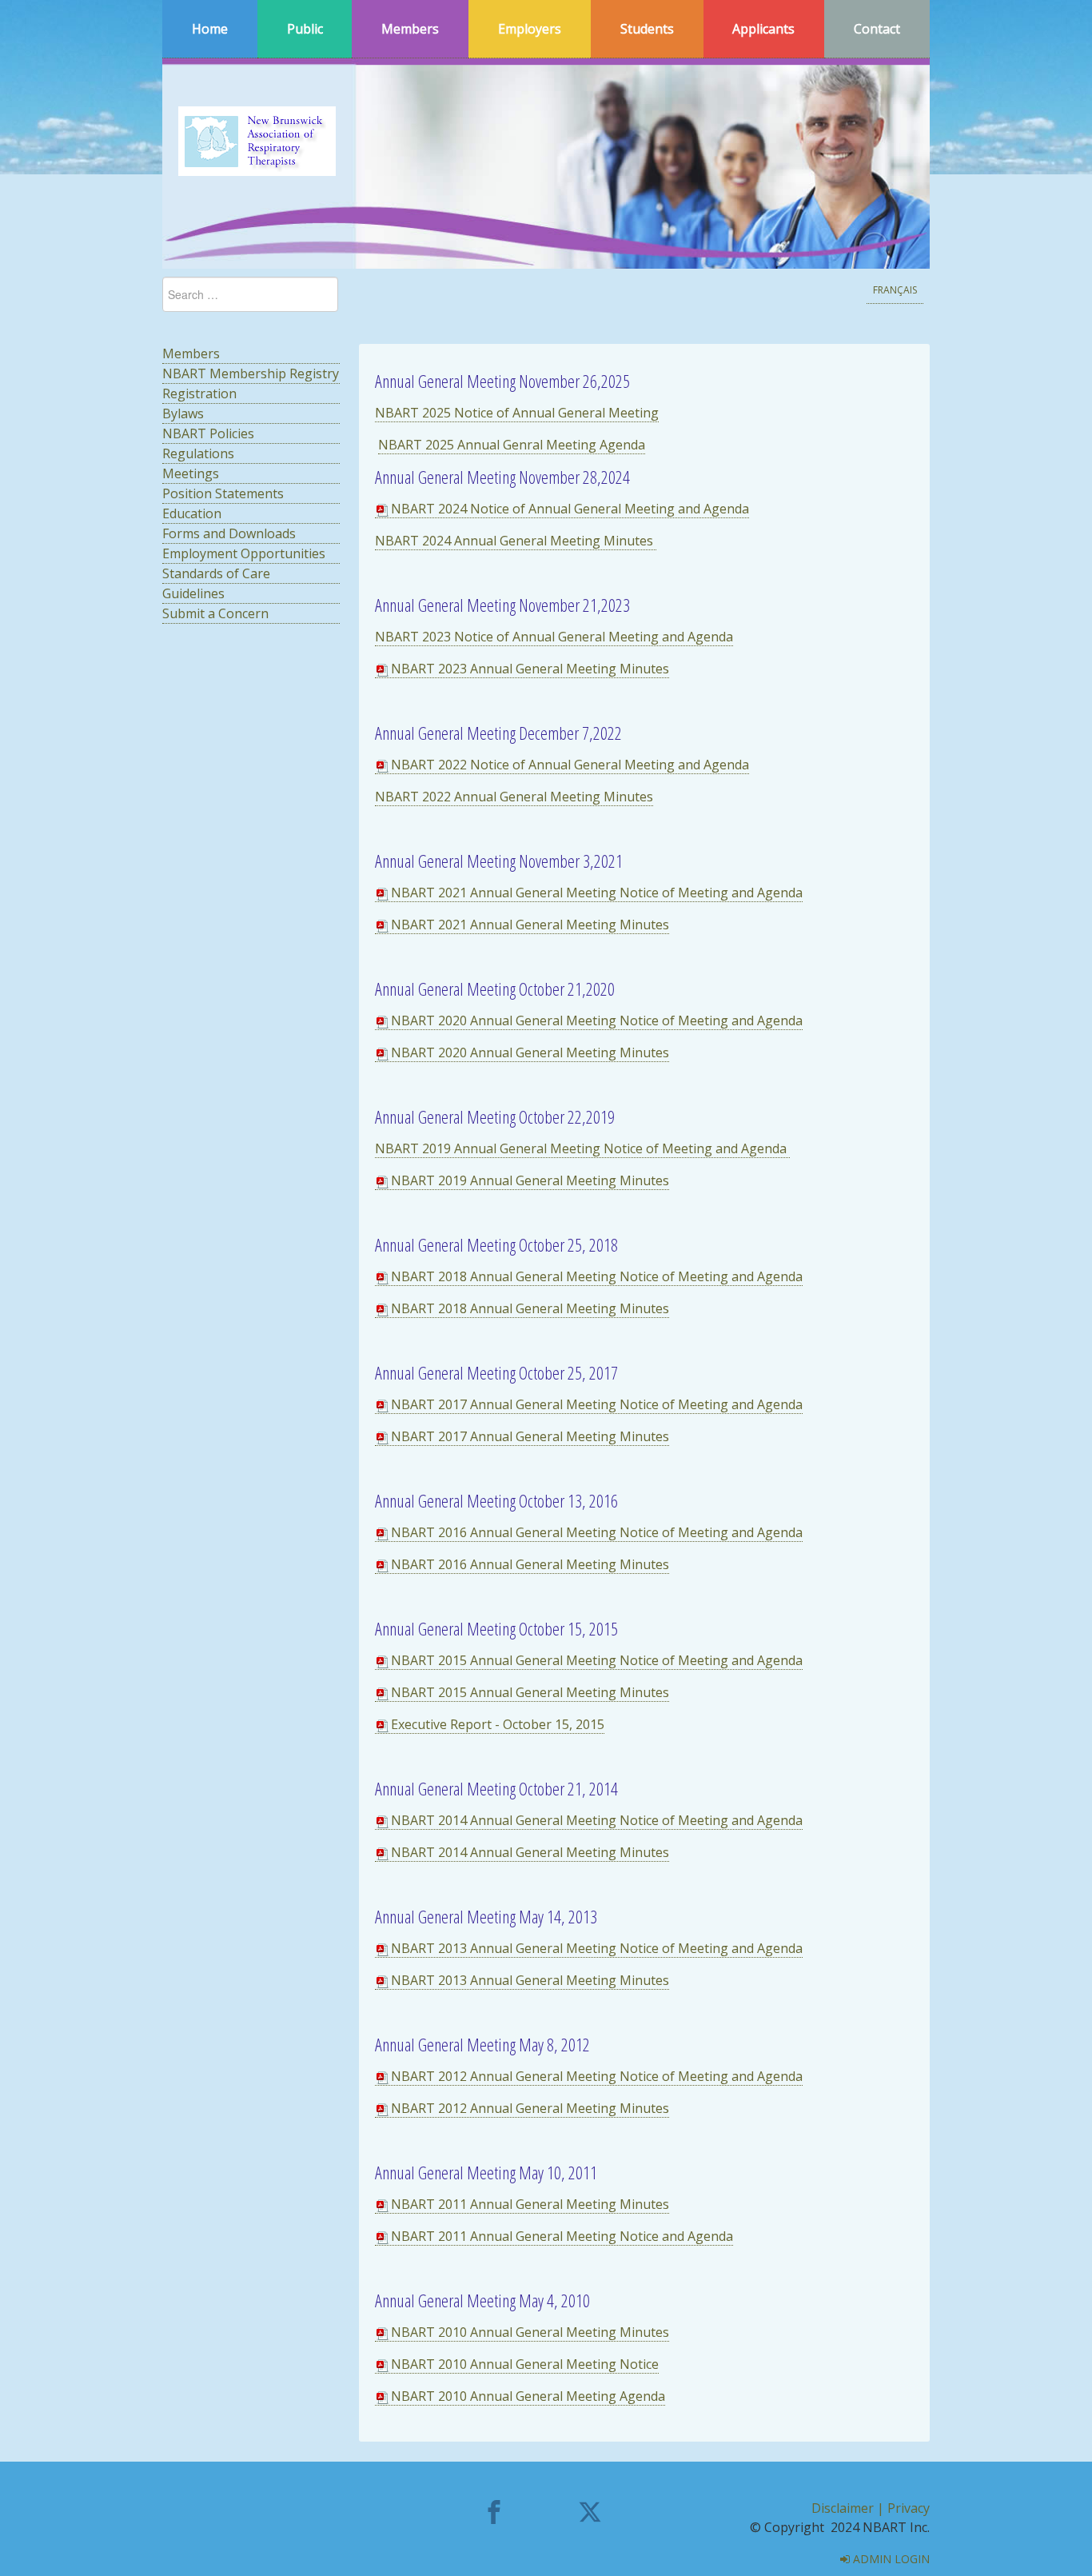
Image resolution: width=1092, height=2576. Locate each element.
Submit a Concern (215, 613)
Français (895, 290)
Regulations (198, 453)
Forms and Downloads (229, 533)
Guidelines (193, 593)
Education (192, 513)
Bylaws (183, 413)
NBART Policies (208, 433)
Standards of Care (216, 573)
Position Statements (223, 493)
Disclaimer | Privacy (871, 2508)
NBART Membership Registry (251, 373)
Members (191, 353)
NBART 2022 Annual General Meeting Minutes (514, 797)
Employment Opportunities (244, 553)
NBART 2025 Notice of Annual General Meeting (517, 413)
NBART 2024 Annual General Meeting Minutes (516, 541)
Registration (199, 393)
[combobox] (250, 294)
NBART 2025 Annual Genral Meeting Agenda (512, 445)
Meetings (191, 473)
